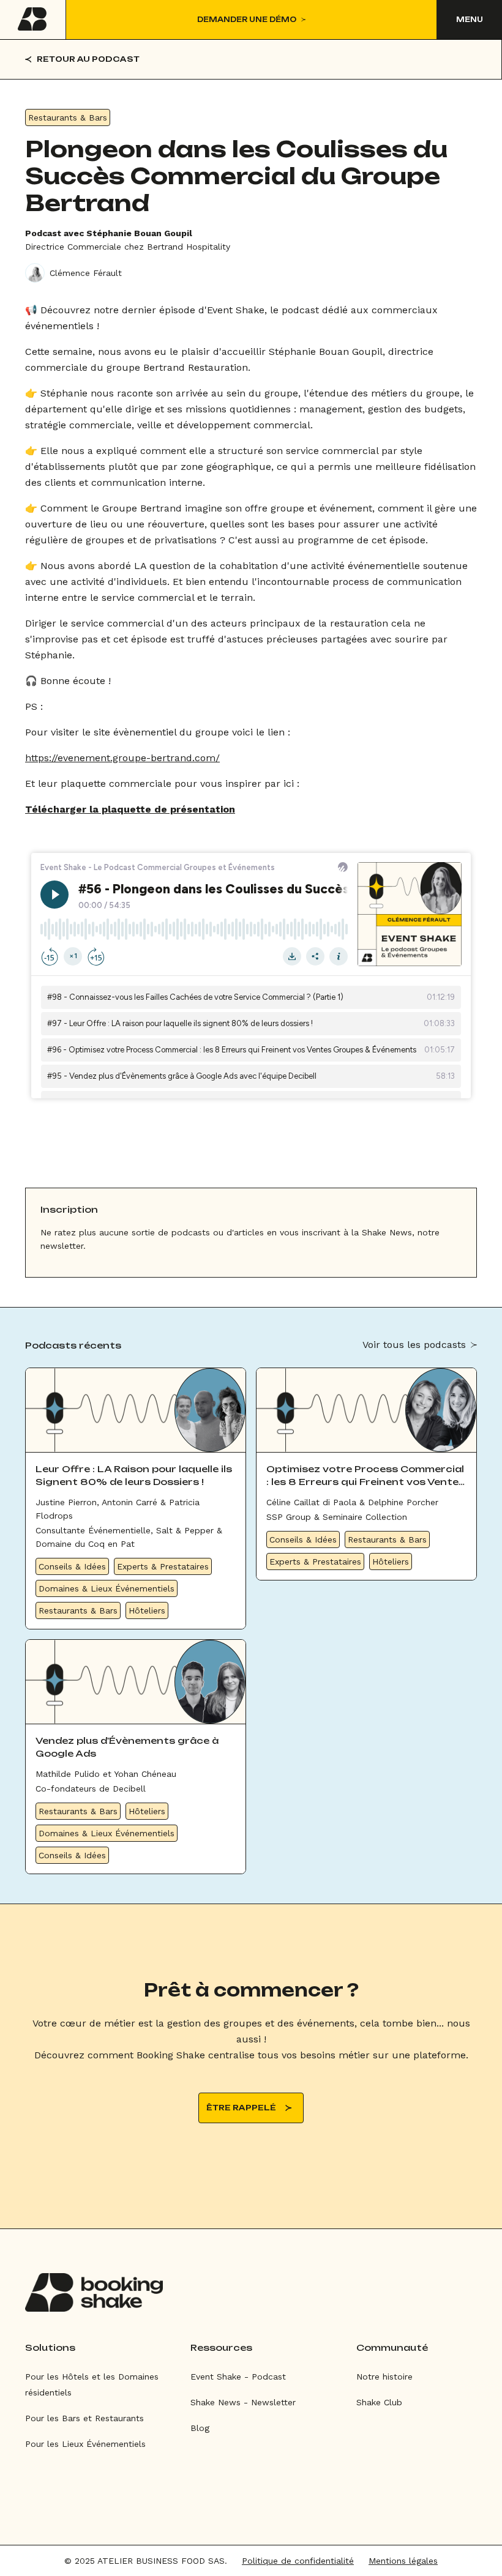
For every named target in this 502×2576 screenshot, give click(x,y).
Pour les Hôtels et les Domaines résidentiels (92, 2384)
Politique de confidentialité (298, 2561)
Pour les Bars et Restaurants (84, 2418)
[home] (33, 20)
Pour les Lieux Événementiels (85, 2444)
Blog (200, 2428)
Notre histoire (384, 2377)
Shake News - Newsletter (243, 2402)
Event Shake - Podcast (238, 2377)
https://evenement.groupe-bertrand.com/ (122, 758)
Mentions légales (403, 2561)
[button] (469, 20)
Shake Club (379, 2402)
